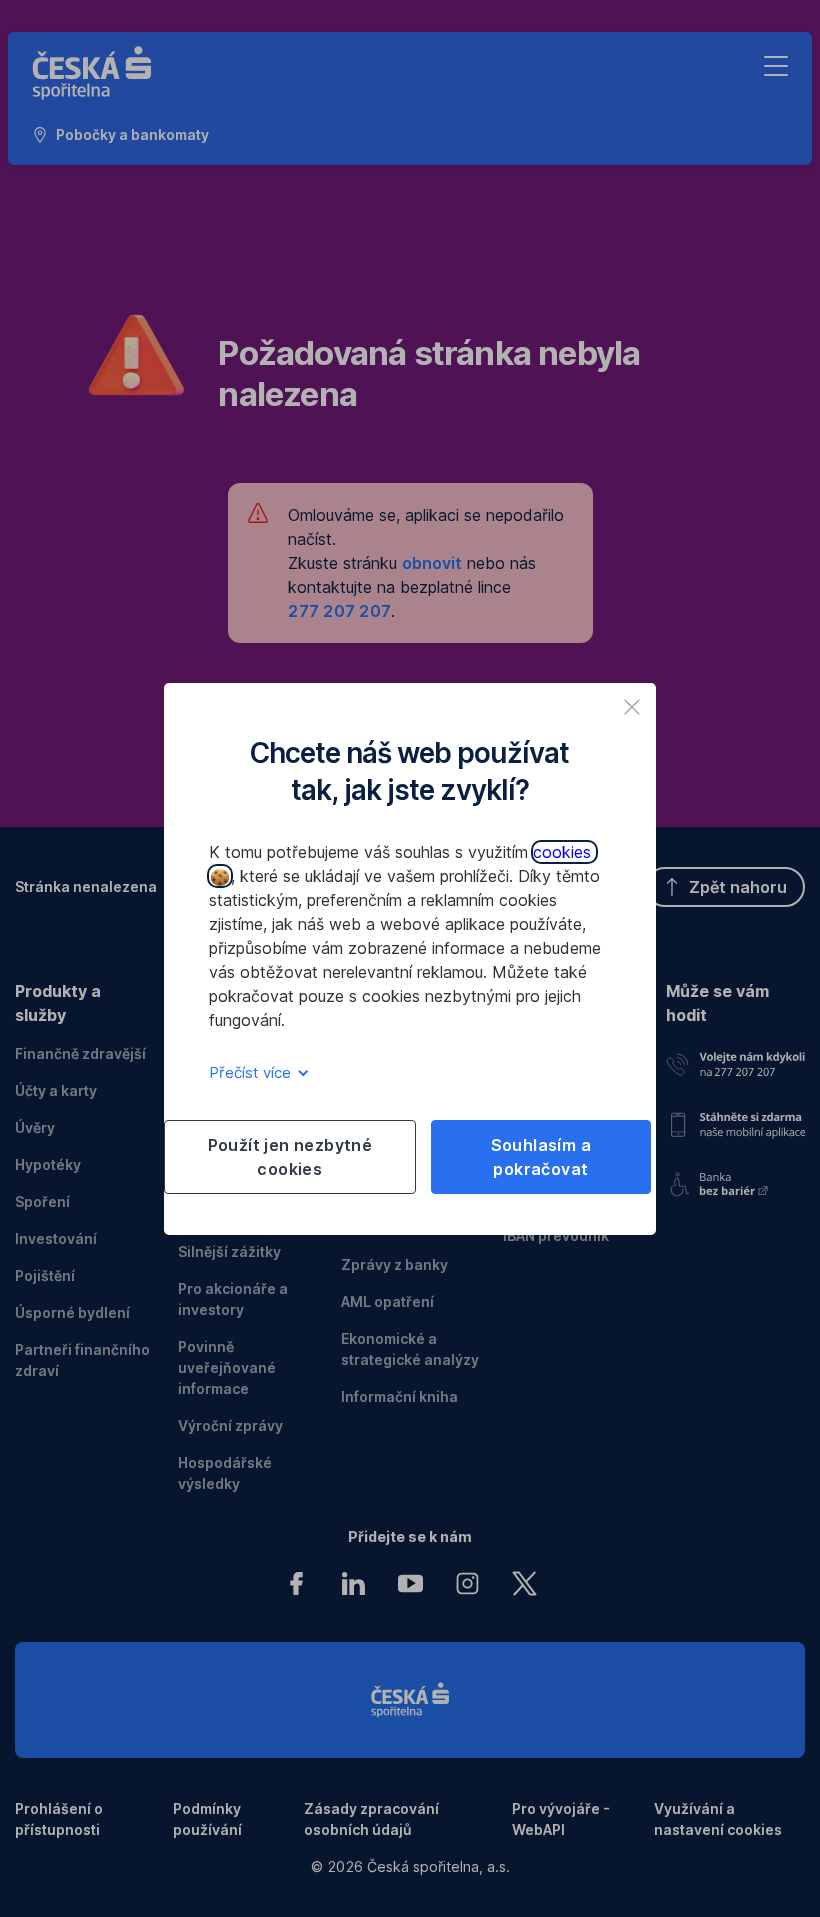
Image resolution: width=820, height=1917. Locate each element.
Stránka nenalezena (86, 886)
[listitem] (632, 707)
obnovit (432, 563)
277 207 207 (339, 611)
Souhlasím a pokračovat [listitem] (541, 1157)
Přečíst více (252, 1072)
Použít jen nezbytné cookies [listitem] (290, 1157)
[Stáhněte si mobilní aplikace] (735, 1120)
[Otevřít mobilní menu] (776, 66)
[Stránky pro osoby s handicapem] (735, 1180)
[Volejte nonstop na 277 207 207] (735, 1061)
